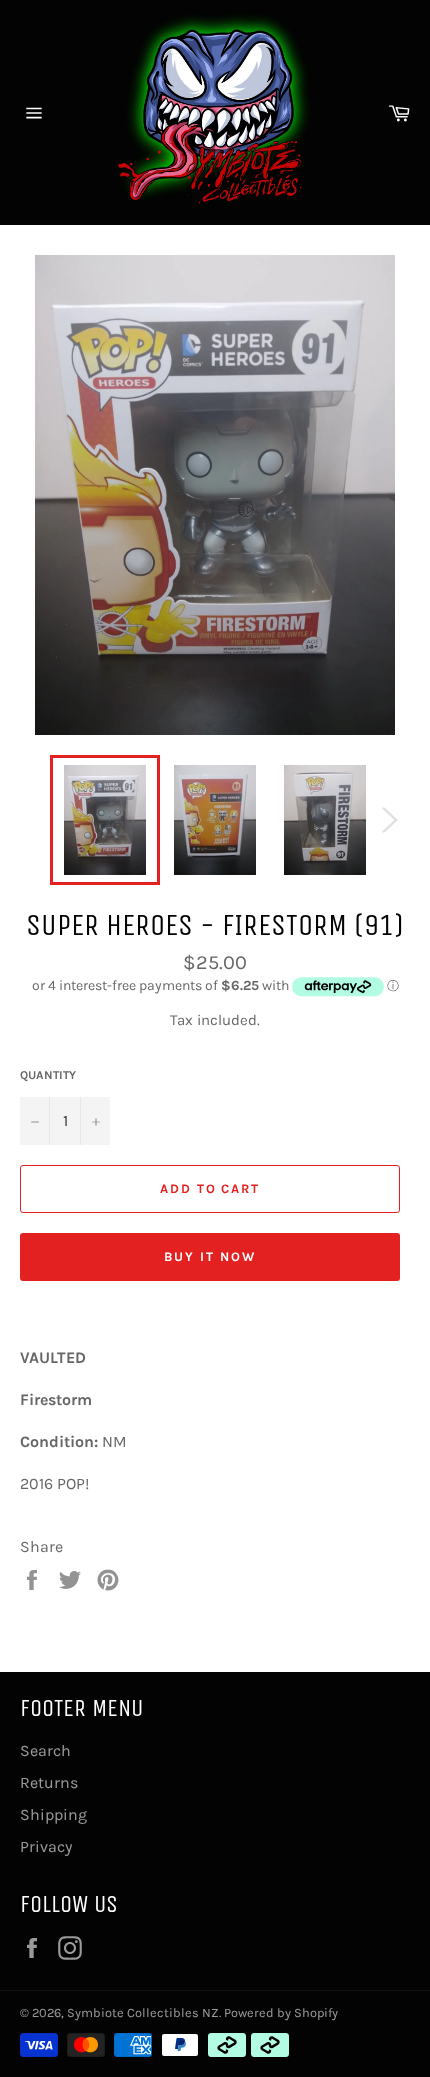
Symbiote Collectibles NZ (143, 2012)
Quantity (48, 1075)
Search (45, 1750)
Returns (49, 1782)
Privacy (46, 1846)
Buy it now (210, 1256)
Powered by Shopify (281, 2012)
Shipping (53, 1814)
